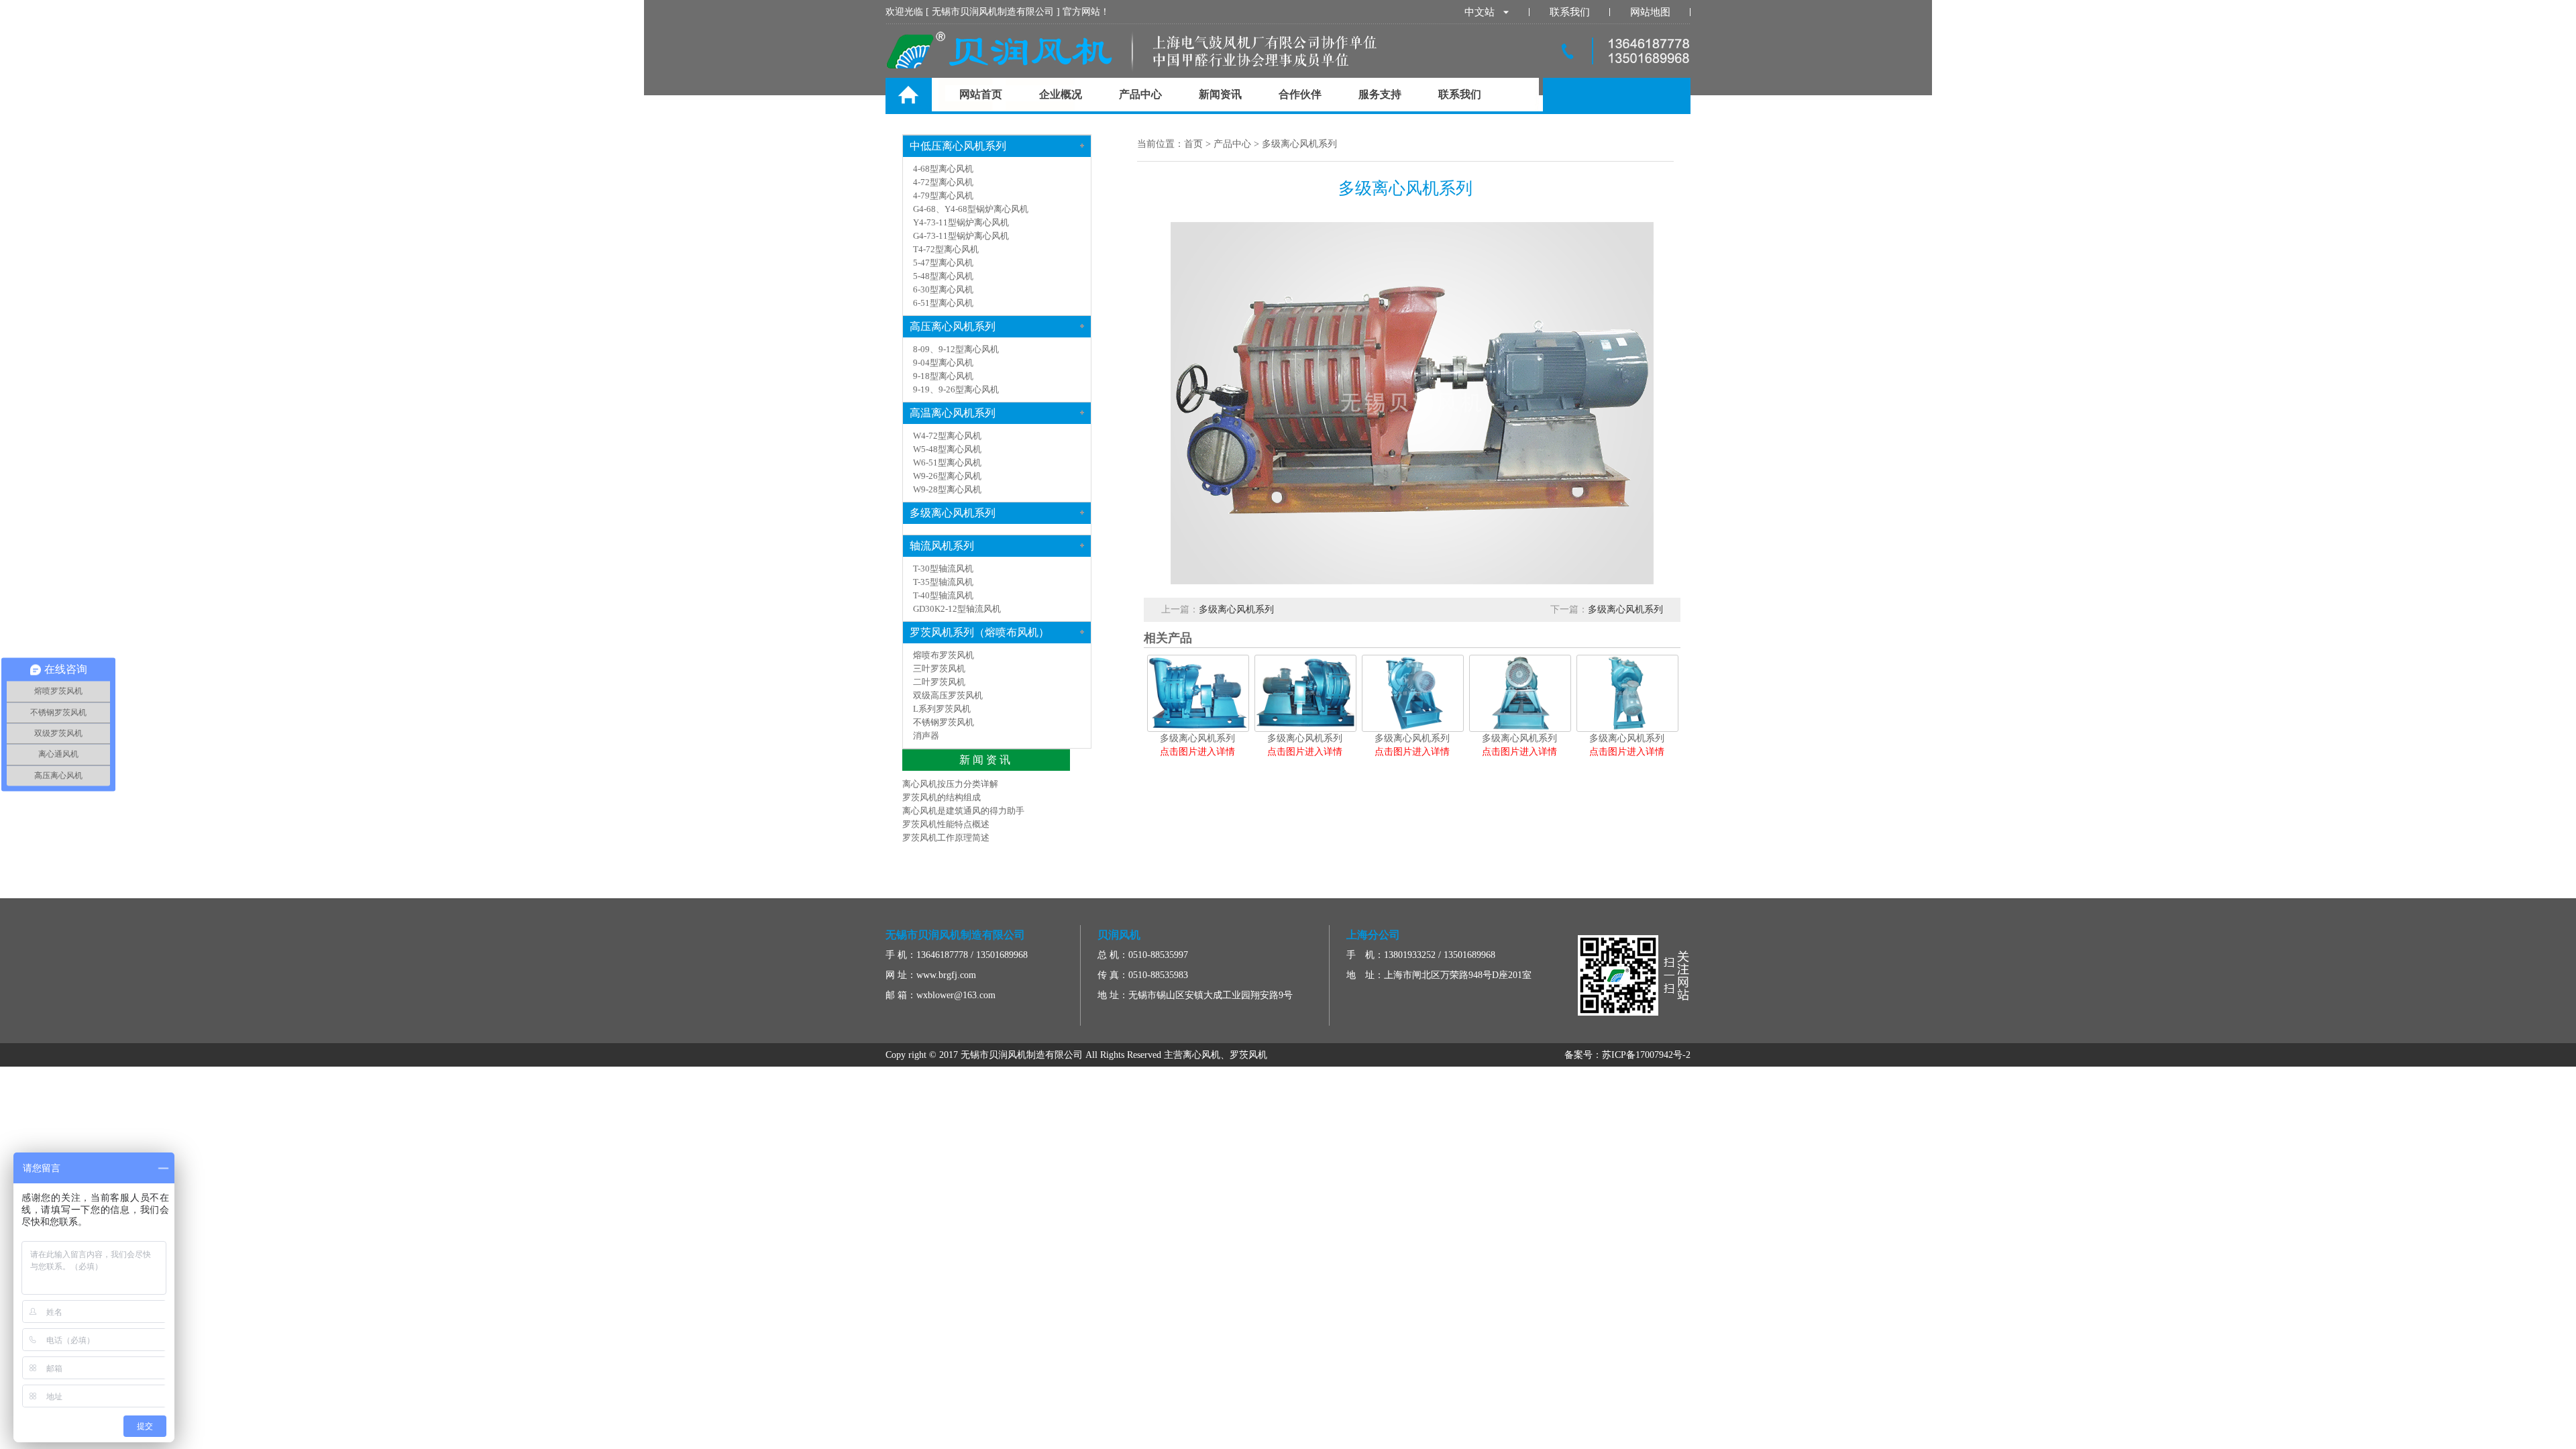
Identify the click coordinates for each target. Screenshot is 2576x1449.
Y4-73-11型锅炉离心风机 (961, 222)
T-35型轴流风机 (943, 582)
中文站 (1480, 12)
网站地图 (1650, 12)
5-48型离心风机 (943, 276)
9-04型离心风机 (943, 363)
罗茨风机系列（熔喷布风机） (979, 632)
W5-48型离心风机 (947, 449)
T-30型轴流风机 (943, 569)
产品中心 (1140, 94)
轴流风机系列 (942, 546)
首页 (1193, 144)
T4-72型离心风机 (946, 249)
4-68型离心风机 (943, 169)
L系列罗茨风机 (942, 709)
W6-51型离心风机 (947, 463)
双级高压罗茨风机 (948, 695)
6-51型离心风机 (943, 303)
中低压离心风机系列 (958, 146)
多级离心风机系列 (1299, 144)
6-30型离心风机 (943, 289)
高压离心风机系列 (953, 326)
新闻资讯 (1220, 94)
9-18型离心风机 (943, 376)
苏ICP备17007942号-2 (1646, 1055)
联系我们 (1570, 12)
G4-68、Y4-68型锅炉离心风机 (971, 209)
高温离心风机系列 (953, 413)
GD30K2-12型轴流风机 (957, 609)
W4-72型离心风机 (947, 436)
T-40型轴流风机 (943, 595)
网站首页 (981, 94)
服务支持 (1380, 94)
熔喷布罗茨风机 (944, 655)
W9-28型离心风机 (947, 489)
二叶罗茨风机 (939, 682)
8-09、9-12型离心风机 (956, 349)
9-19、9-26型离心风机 (956, 389)
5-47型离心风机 (943, 263)
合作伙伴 (1300, 94)
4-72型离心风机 (943, 182)
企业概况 (1061, 94)
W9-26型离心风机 (947, 476)
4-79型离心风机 (943, 196)
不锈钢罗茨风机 (944, 722)
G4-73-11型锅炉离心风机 (961, 236)
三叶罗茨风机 (939, 668)
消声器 (926, 736)
